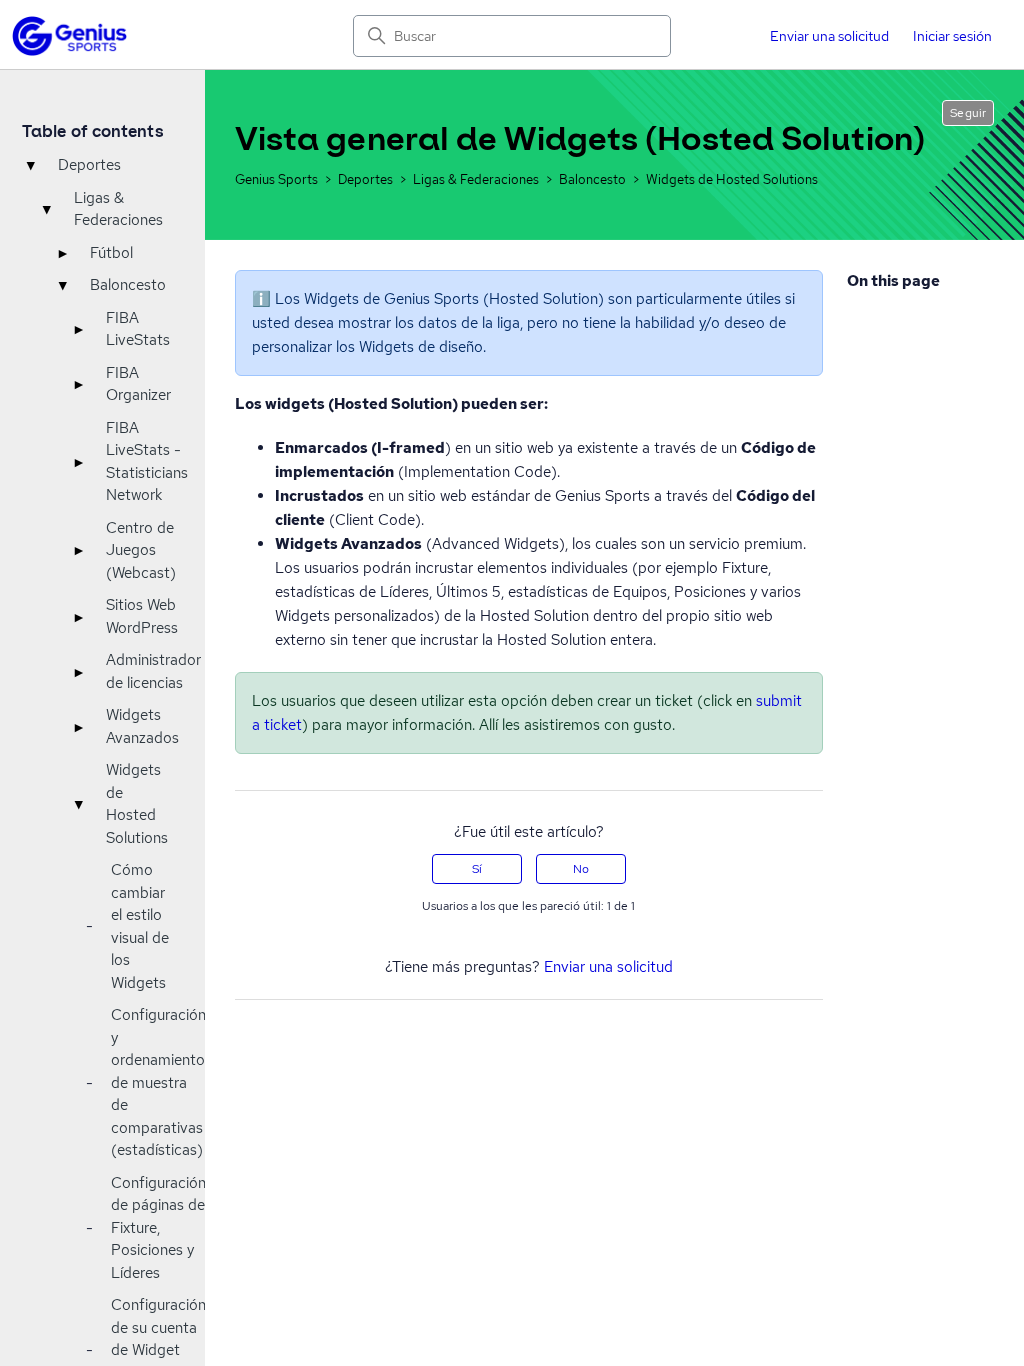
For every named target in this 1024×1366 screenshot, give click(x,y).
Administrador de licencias (153, 671)
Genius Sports (278, 179)
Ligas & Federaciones (118, 209)
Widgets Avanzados (142, 726)
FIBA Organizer (138, 384)
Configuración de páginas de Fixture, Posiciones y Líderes (158, 1228)
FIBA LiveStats (138, 329)
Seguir (968, 113)
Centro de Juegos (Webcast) (141, 550)
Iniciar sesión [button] (952, 36)
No (581, 869)
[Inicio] (69, 36)
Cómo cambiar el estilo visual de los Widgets (140, 926)
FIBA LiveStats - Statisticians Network (147, 462)
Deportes (89, 165)
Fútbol (111, 253)
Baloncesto (128, 285)
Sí (477, 869)
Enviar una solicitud (829, 36)
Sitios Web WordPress (142, 616)
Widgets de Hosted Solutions (137, 804)
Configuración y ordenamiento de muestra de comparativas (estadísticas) (158, 1082)
